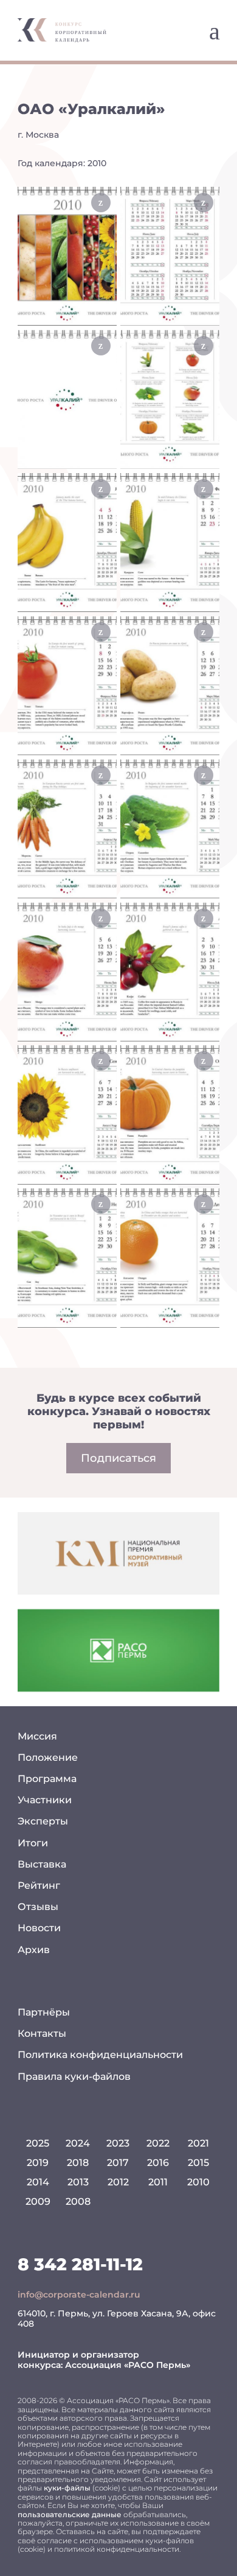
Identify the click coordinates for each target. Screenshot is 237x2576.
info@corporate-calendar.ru (79, 2295)
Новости (39, 1928)
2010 (198, 2182)
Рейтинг (39, 1885)
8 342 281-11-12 (80, 2264)
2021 (198, 2143)
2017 (118, 2163)
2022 (158, 2143)
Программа (47, 1779)
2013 (78, 2182)
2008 (78, 2201)
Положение (48, 1757)
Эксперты (43, 1821)
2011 (158, 2182)
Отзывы (38, 1907)
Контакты (42, 2033)
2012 (118, 2182)
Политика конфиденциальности (100, 2055)
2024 (78, 2143)
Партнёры (44, 2012)
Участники (45, 1800)
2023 (118, 2143)
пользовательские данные (70, 2514)
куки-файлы (67, 2488)
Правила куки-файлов (74, 2077)
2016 (158, 2163)
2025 (38, 2143)
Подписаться (118, 1458)
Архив (34, 1950)
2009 (38, 2201)
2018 (78, 2163)
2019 (38, 2163)
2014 (38, 2182)
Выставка (42, 1864)
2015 (198, 2163)
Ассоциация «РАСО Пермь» (128, 2365)
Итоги (33, 1843)
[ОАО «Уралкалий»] (67, 256)
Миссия (37, 1736)
